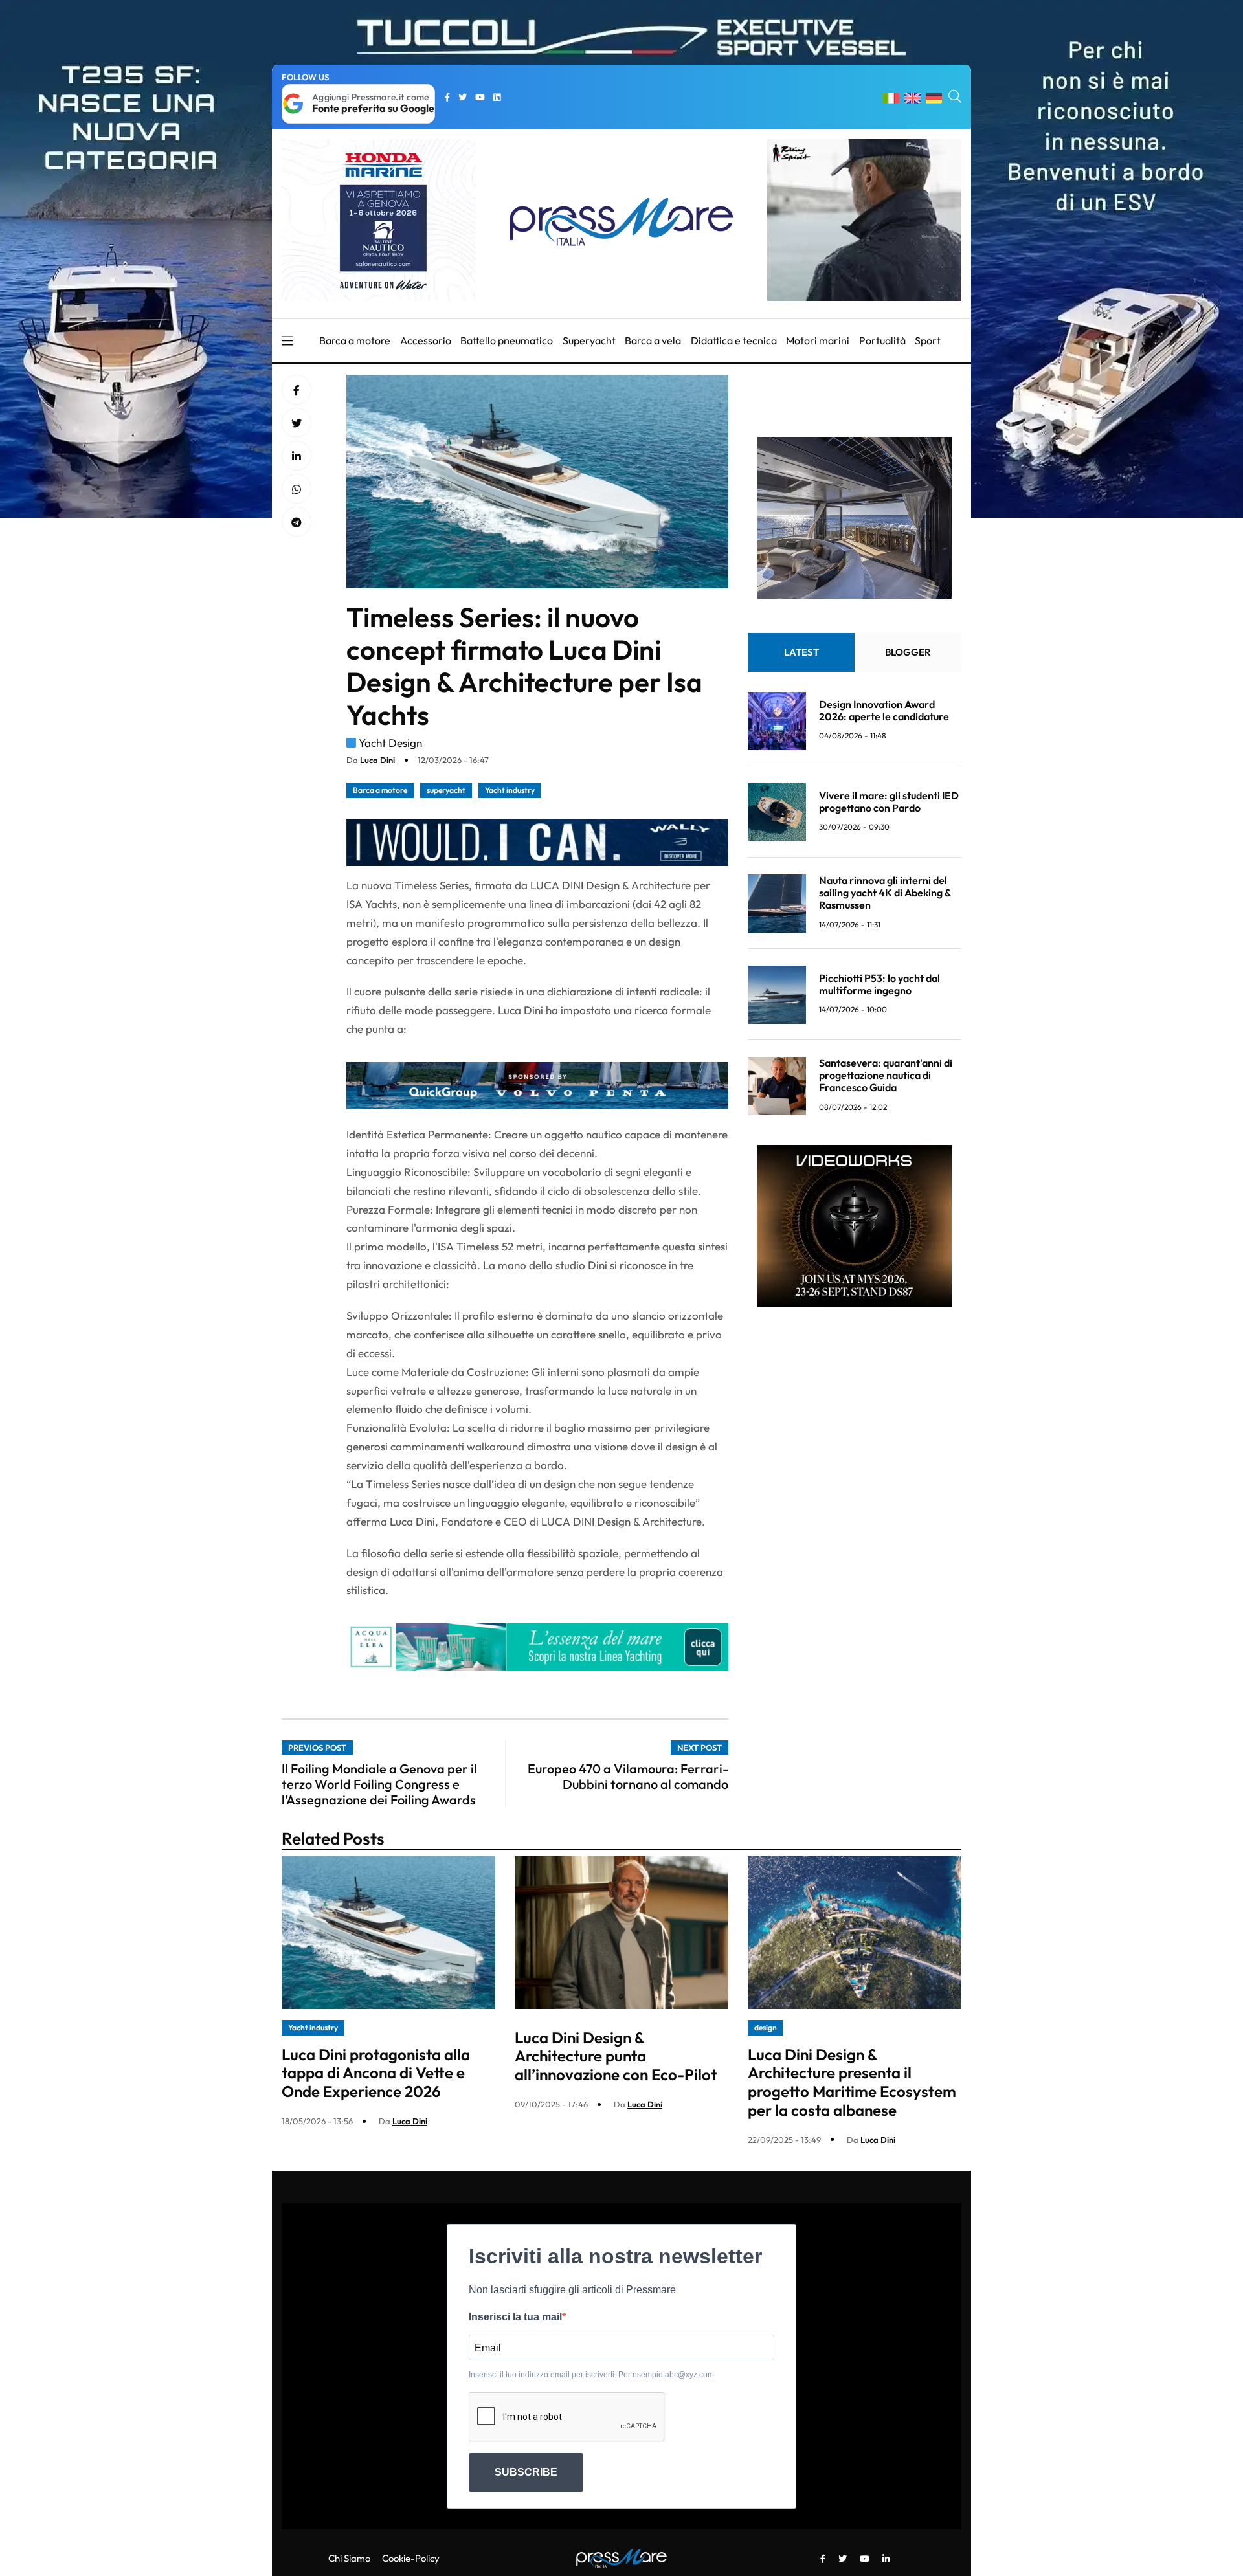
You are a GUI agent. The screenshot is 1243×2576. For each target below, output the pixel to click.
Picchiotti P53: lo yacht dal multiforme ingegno (879, 984)
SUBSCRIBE (526, 2472)
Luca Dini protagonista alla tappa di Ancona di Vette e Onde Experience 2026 (376, 2073)
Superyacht (589, 340)
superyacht (446, 790)
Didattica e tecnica (734, 340)
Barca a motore (355, 340)
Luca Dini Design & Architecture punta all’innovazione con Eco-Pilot (616, 2056)
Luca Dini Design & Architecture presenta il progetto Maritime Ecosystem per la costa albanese (852, 2082)
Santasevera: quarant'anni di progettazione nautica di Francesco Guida (886, 1076)
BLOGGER (908, 653)
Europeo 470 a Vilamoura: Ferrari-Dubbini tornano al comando (628, 1776)
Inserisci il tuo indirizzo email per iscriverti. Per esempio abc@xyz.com (591, 2375)
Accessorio (426, 340)
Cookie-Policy (411, 2558)
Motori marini (818, 340)
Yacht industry (510, 790)
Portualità (882, 340)
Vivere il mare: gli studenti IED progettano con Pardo (889, 802)
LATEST (801, 653)
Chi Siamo (349, 2558)
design (766, 2027)
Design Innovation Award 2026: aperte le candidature (884, 710)
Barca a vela (653, 340)
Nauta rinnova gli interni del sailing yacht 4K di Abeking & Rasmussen (885, 893)
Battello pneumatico (507, 340)
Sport (928, 340)
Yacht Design (390, 743)
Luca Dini (377, 760)
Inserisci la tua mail (515, 2317)
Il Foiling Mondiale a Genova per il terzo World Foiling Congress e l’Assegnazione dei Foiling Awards (379, 1784)
